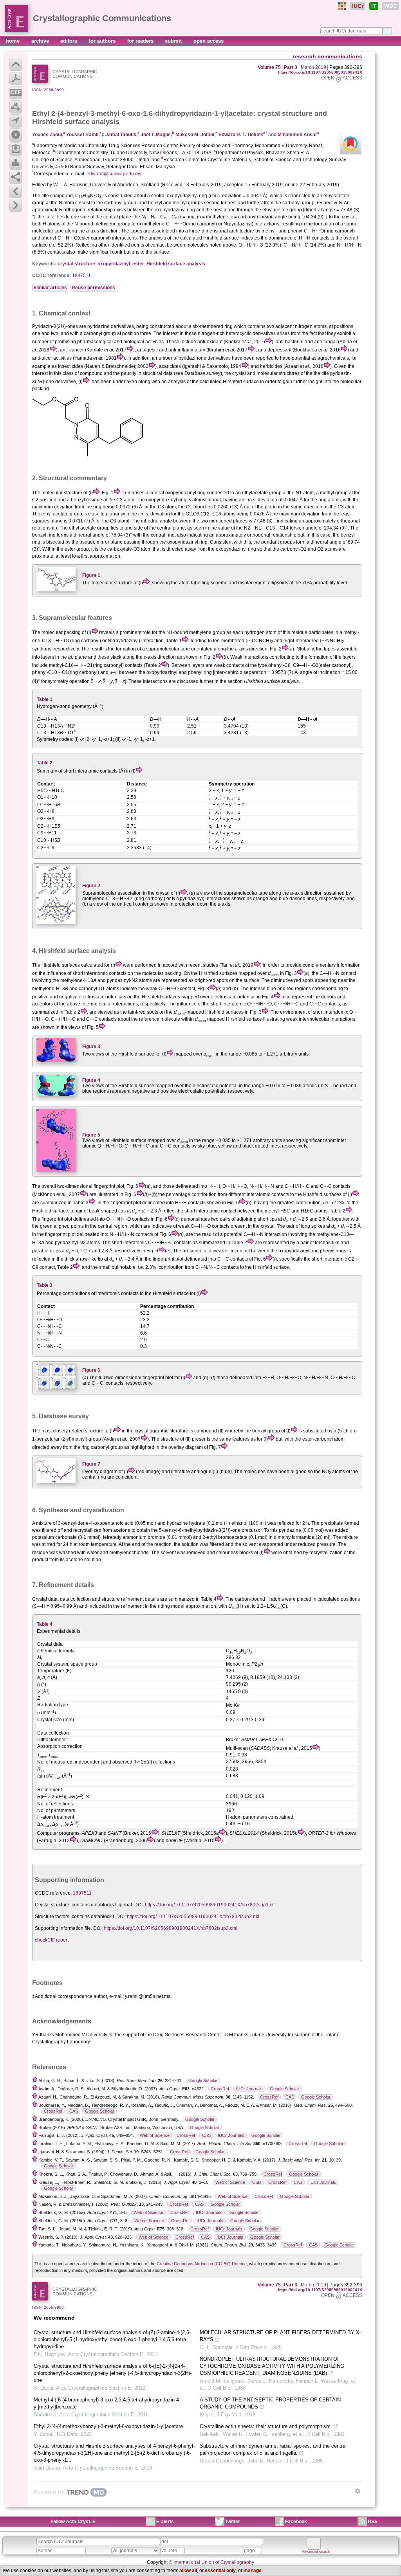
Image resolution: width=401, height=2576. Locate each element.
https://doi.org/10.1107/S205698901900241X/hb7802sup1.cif (210, 1905)
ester (138, 264)
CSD (257, 2182)
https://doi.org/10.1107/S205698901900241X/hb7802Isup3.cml (171, 1928)
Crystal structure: (53, 1905)
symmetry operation (69, 681)
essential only (220, 2571)
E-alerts (165, 2522)
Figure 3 (91, 1047)
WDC (391, 6)
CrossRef (220, 2089)
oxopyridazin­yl (114, 264)
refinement (132, 1599)
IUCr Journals (249, 2089)
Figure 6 (91, 1370)
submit (174, 41)
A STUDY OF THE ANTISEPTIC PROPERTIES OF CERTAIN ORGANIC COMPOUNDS (270, 2403)
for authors (103, 41)
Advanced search (316, 2552)
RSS (373, 2522)
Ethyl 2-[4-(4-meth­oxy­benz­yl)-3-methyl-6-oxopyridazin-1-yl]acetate (108, 2426)
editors (70, 41)
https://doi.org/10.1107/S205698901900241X (320, 72)
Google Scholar (203, 2081)
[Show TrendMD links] (358, 2491)
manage (253, 2571)
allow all (188, 2571)
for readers (141, 41)
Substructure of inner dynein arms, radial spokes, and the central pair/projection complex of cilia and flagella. (273, 2449)
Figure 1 (91, 575)
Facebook (296, 2522)
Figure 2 (91, 886)
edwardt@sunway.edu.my (114, 174)
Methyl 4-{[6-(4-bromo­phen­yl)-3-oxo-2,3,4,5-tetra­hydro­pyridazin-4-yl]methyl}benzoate (107, 2403)
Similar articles (50, 288)
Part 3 (291, 67)
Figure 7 (91, 1464)
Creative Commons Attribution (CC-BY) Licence (202, 2264)
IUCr (358, 6)
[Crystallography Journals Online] (342, 6)
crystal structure (285, 113)
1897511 (81, 276)
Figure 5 (91, 1135)
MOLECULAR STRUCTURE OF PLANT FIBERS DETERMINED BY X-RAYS (280, 2336)
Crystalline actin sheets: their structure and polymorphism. (266, 2426)
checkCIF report (52, 1940)
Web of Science (155, 2135)
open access (209, 41)
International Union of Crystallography (214, 2562)
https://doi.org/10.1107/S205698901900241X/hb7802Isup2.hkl (193, 1917)
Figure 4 (91, 1080)
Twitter (233, 2522)
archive (41, 41)
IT (374, 6)
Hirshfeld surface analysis (176, 264)
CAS (290, 2097)
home (14, 41)
